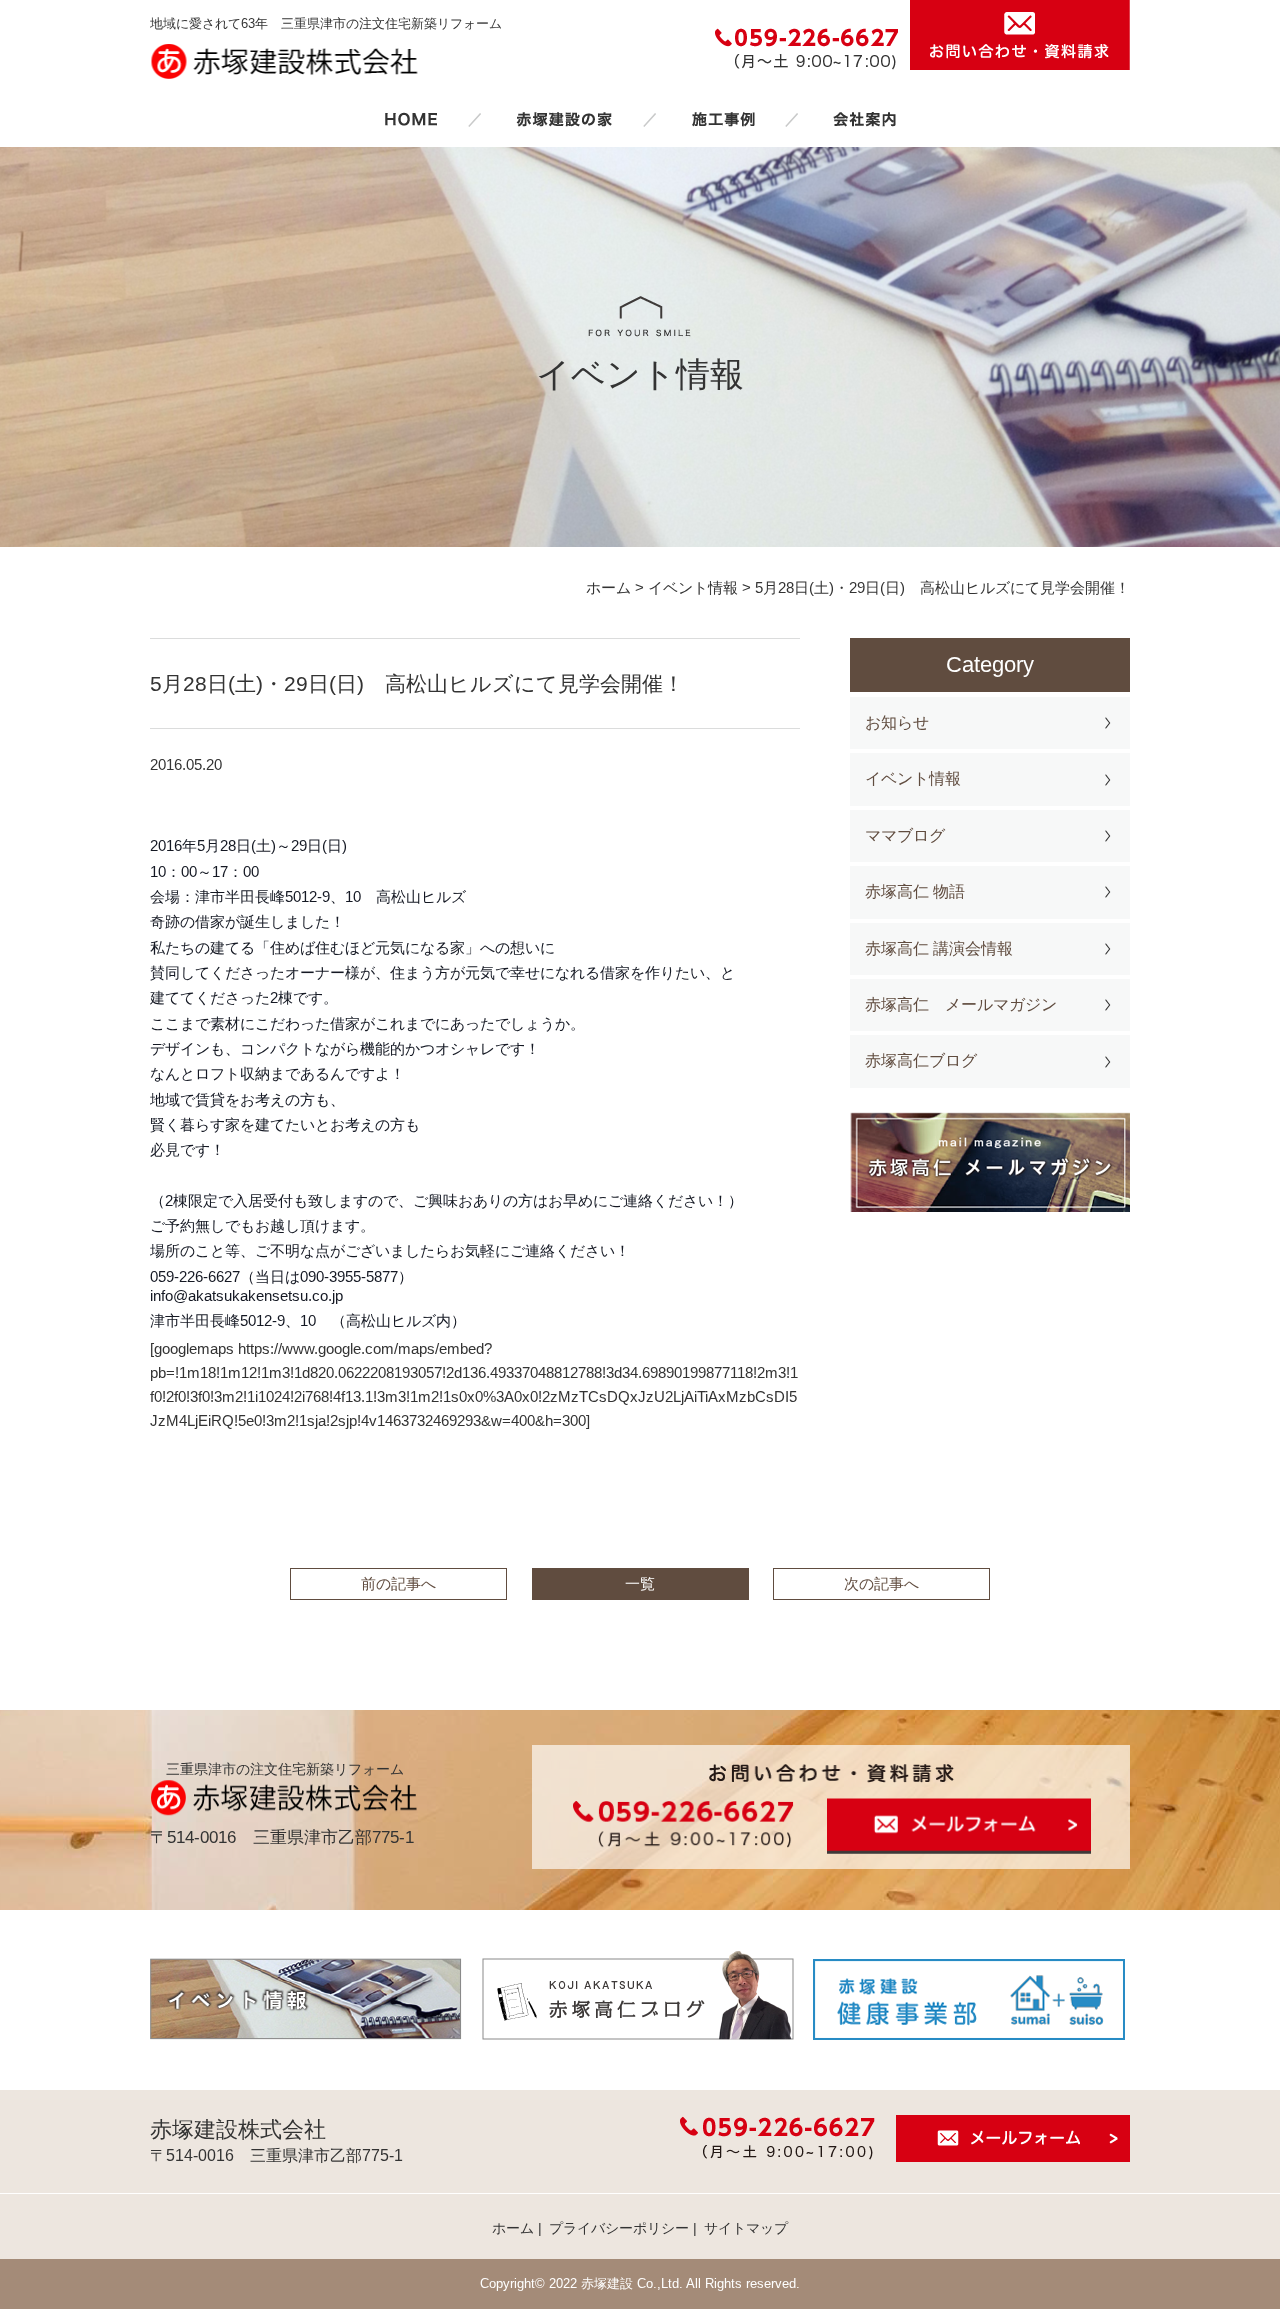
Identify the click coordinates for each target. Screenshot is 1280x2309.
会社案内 (865, 119)
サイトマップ (746, 2228)
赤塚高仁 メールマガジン (961, 1004)
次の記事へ (881, 1583)
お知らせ (897, 722)
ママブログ (905, 835)
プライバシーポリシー (619, 2228)
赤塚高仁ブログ (921, 1060)
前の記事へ (398, 1583)
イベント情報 (913, 778)
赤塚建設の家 (564, 119)
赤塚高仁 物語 (915, 891)
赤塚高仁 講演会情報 (939, 948)
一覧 (640, 1583)
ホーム (411, 119)
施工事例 (723, 119)
